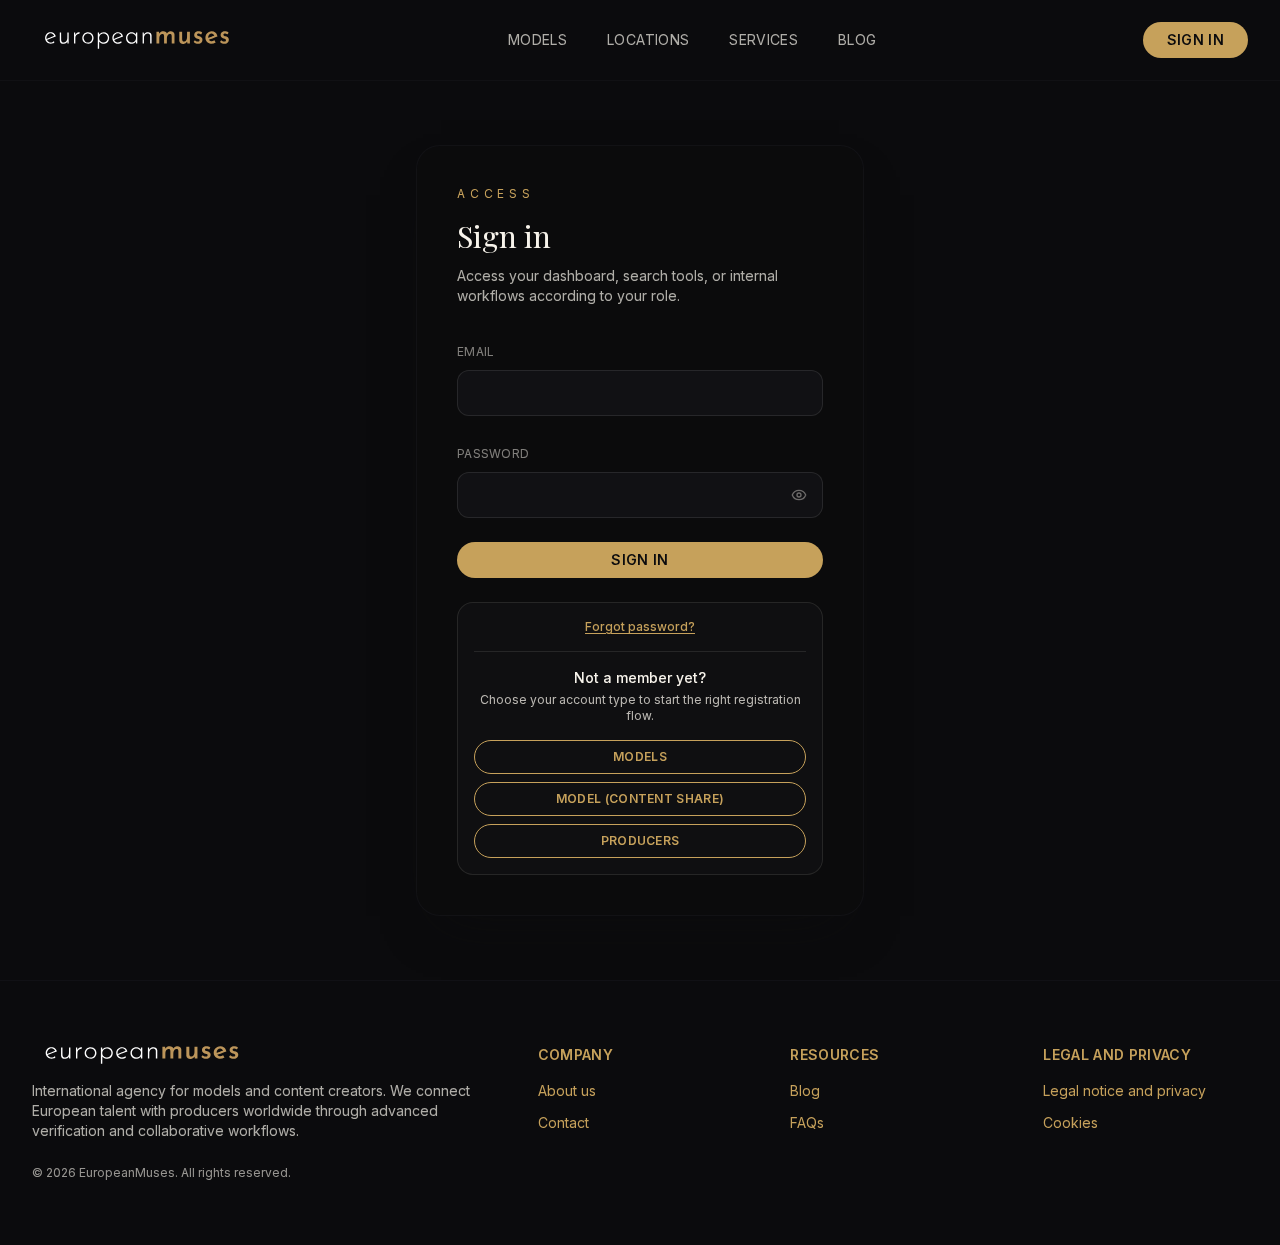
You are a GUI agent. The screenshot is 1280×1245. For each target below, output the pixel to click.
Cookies (1070, 1122)
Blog (857, 39)
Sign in (1195, 39)
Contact (563, 1122)
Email (476, 351)
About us (567, 1090)
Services (763, 39)
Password (493, 453)
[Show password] (799, 495)
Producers (640, 840)
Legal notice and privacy (1124, 1090)
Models (537, 39)
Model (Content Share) (640, 798)
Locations (648, 39)
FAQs (807, 1122)
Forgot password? (640, 626)
